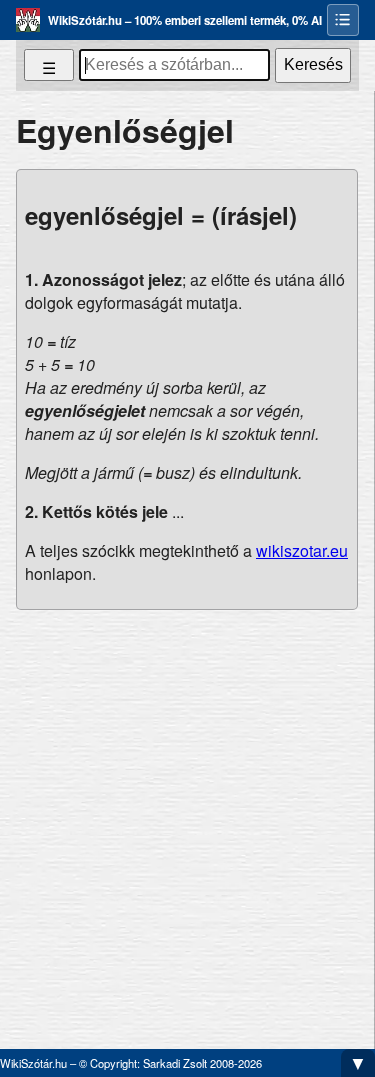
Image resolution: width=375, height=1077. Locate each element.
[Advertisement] (187, 821)
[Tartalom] (343, 20)
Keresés (313, 64)
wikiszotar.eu (302, 550)
